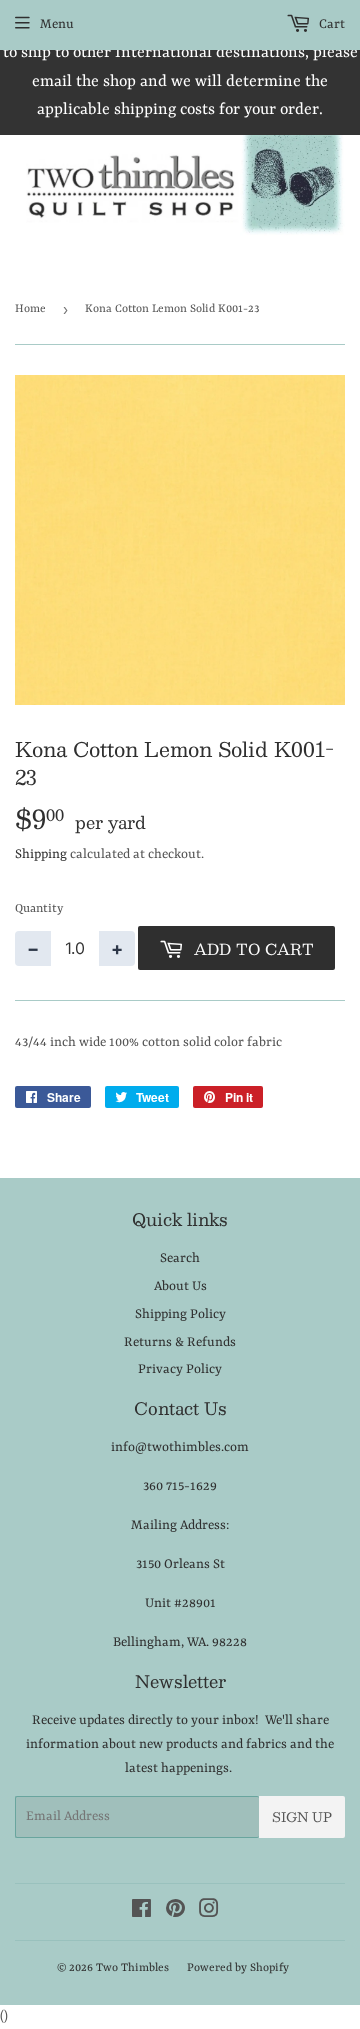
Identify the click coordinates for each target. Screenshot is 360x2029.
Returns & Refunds (180, 1342)
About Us (180, 1286)
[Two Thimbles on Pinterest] (175, 1912)
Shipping (41, 854)
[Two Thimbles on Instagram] (209, 1912)
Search (180, 1258)
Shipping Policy (180, 1314)
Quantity (39, 909)
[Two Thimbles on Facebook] (141, 1912)
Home (30, 309)
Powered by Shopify (238, 1968)
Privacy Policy (180, 1369)
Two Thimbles (132, 1968)
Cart (330, 24)
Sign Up (302, 1817)
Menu (57, 24)
